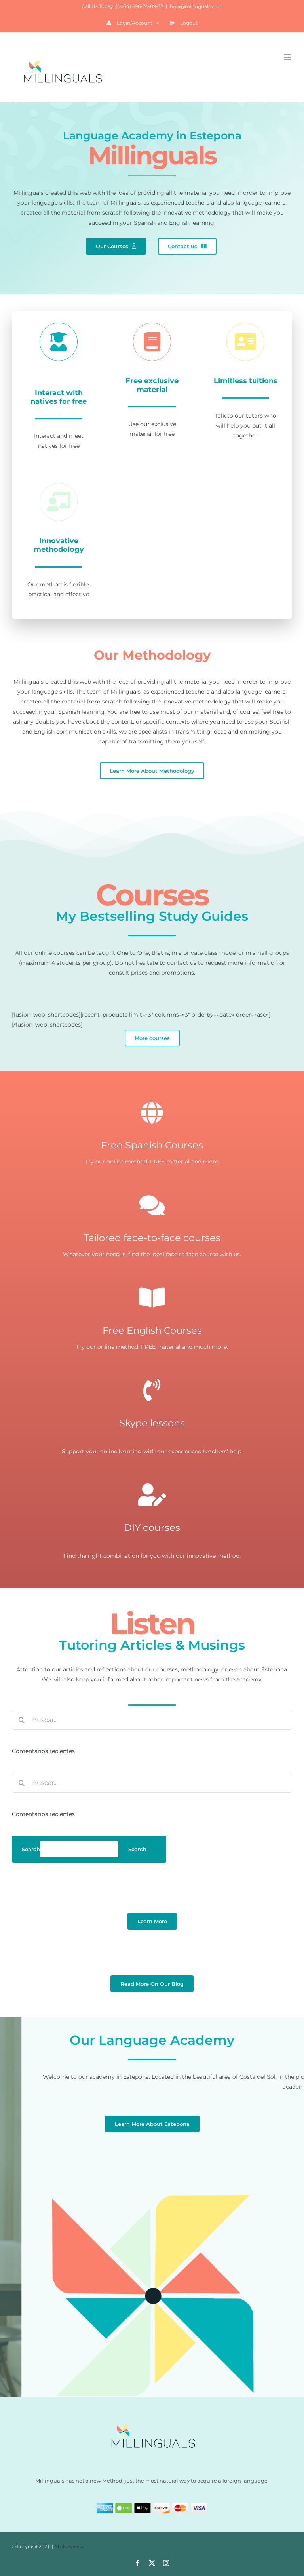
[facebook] (138, 2563)
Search (31, 1849)
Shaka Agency (70, 2547)
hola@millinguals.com (196, 6)
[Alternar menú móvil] (288, 57)
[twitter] (152, 2563)
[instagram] (166, 2563)
